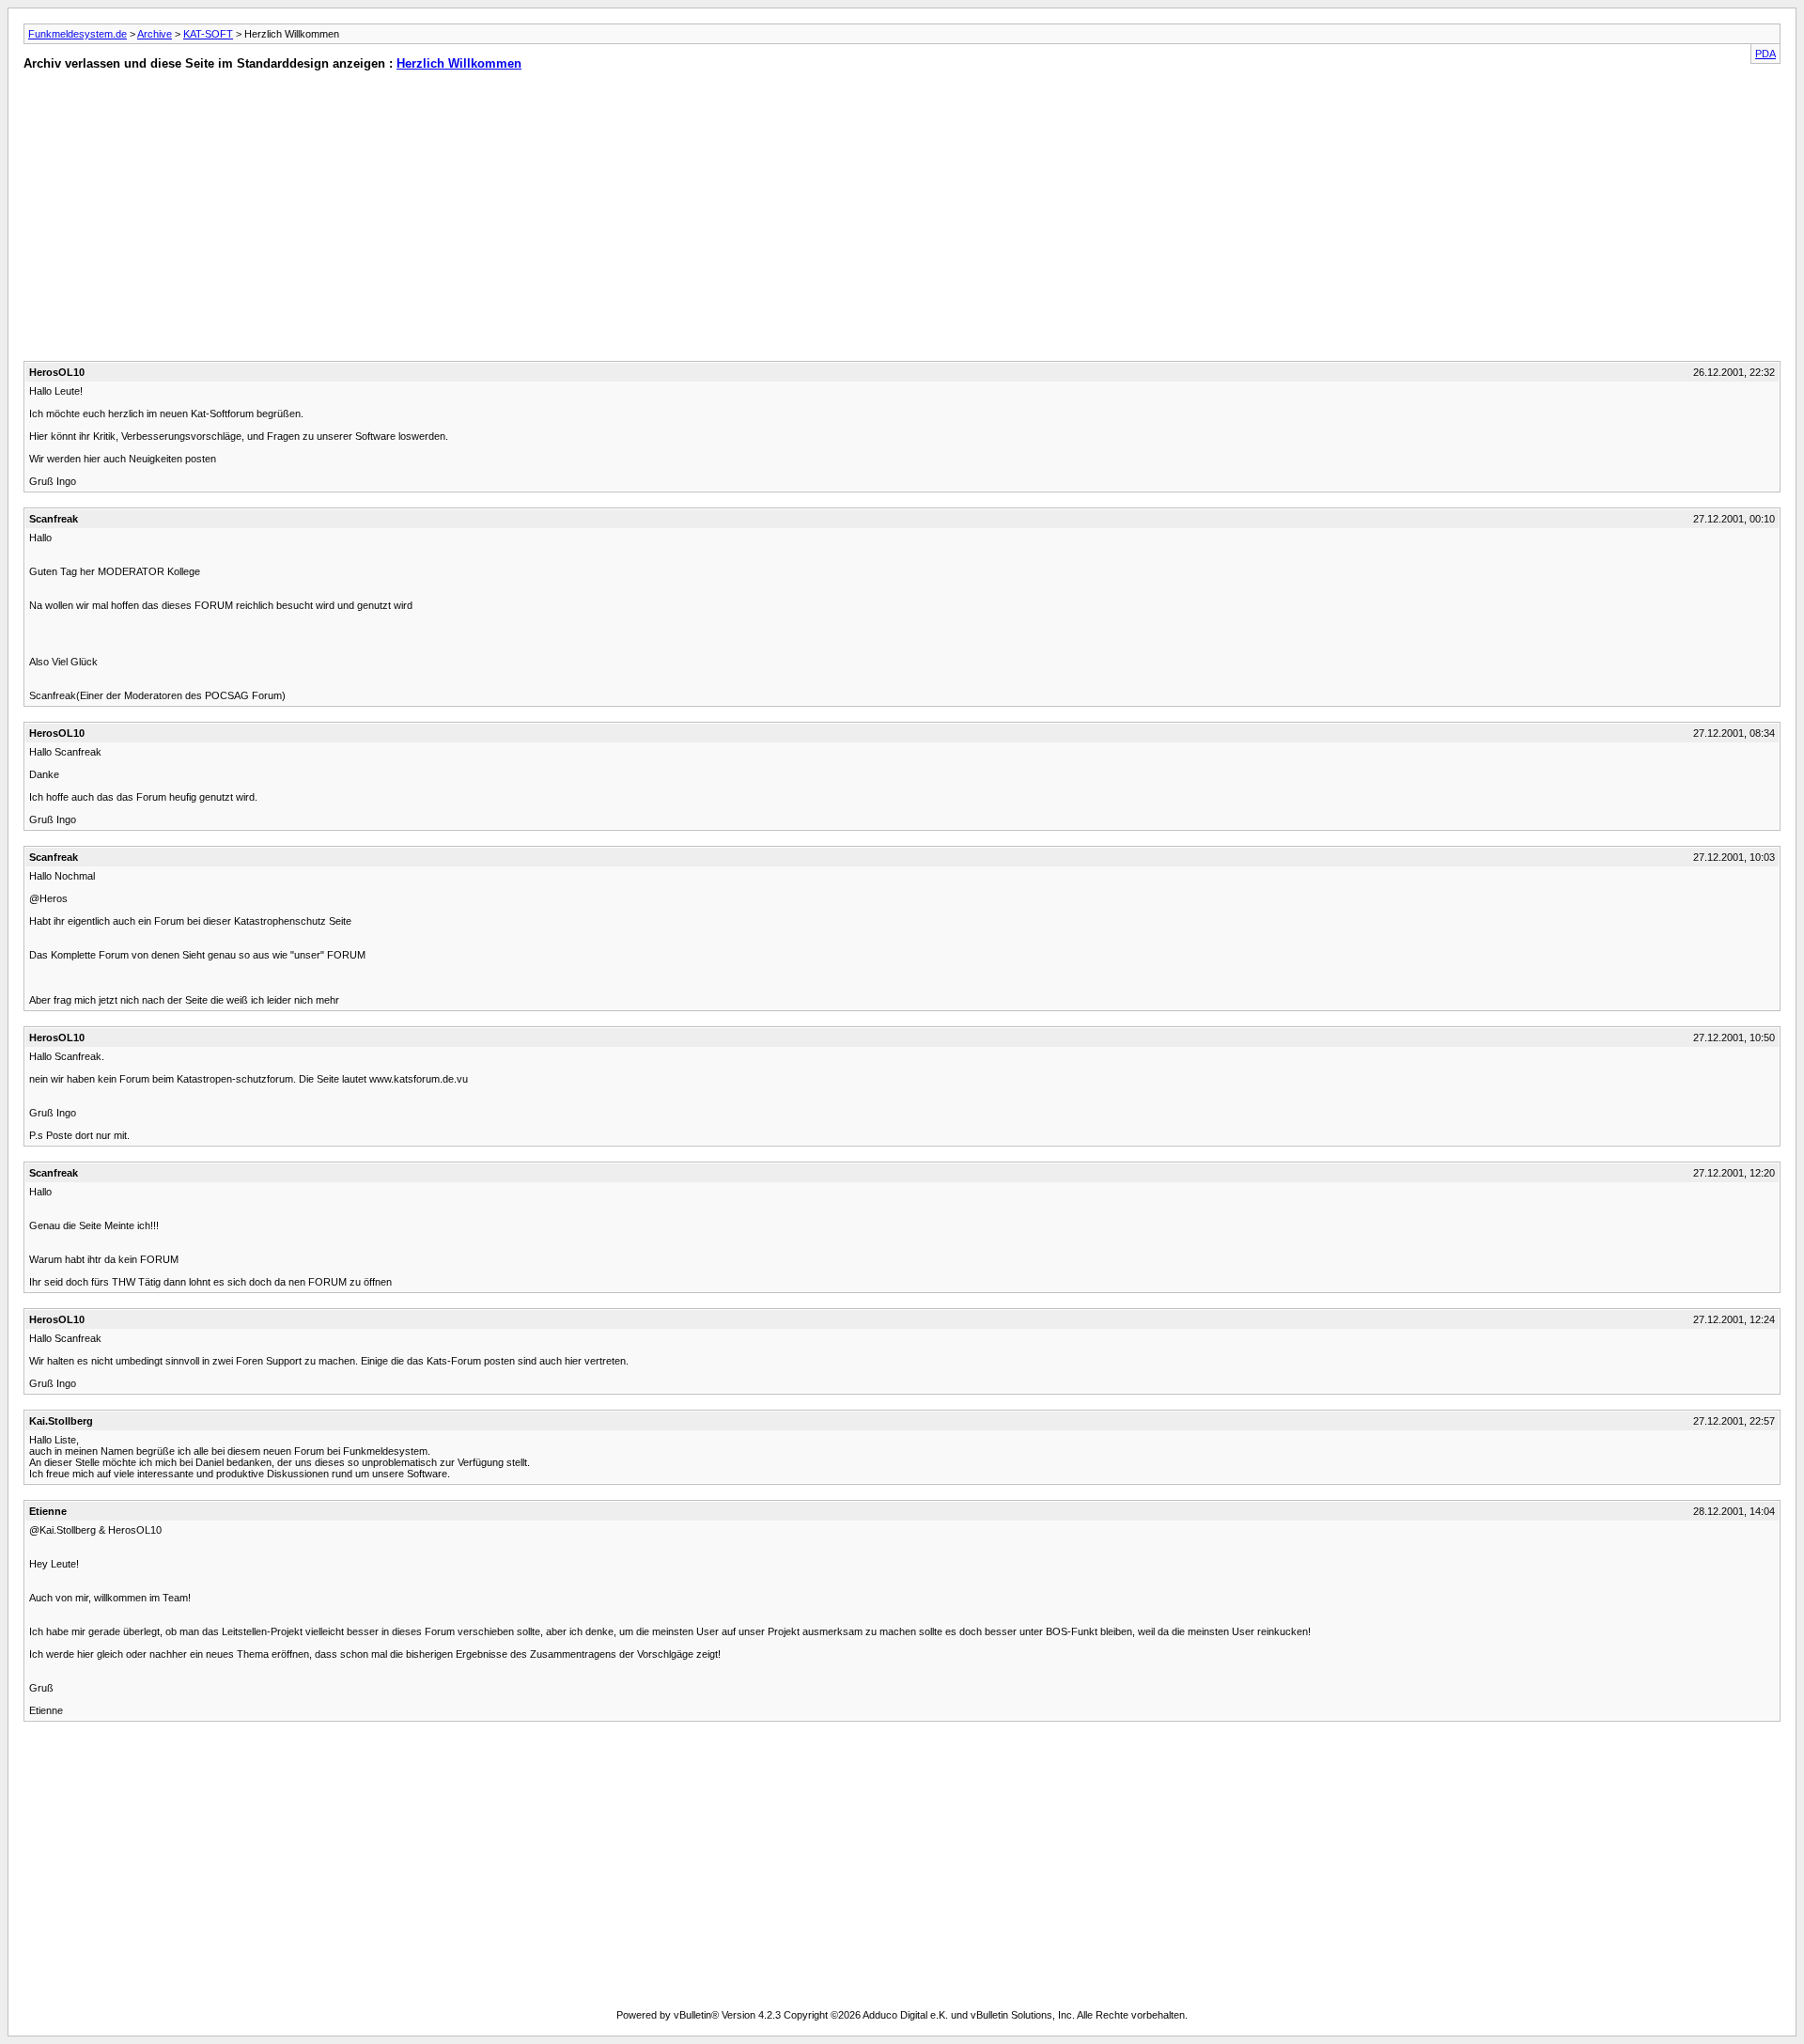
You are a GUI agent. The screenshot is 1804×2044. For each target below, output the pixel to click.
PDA (1765, 54)
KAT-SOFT (208, 34)
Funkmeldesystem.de (78, 34)
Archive (155, 34)
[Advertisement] (445, 220)
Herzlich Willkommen (459, 63)
